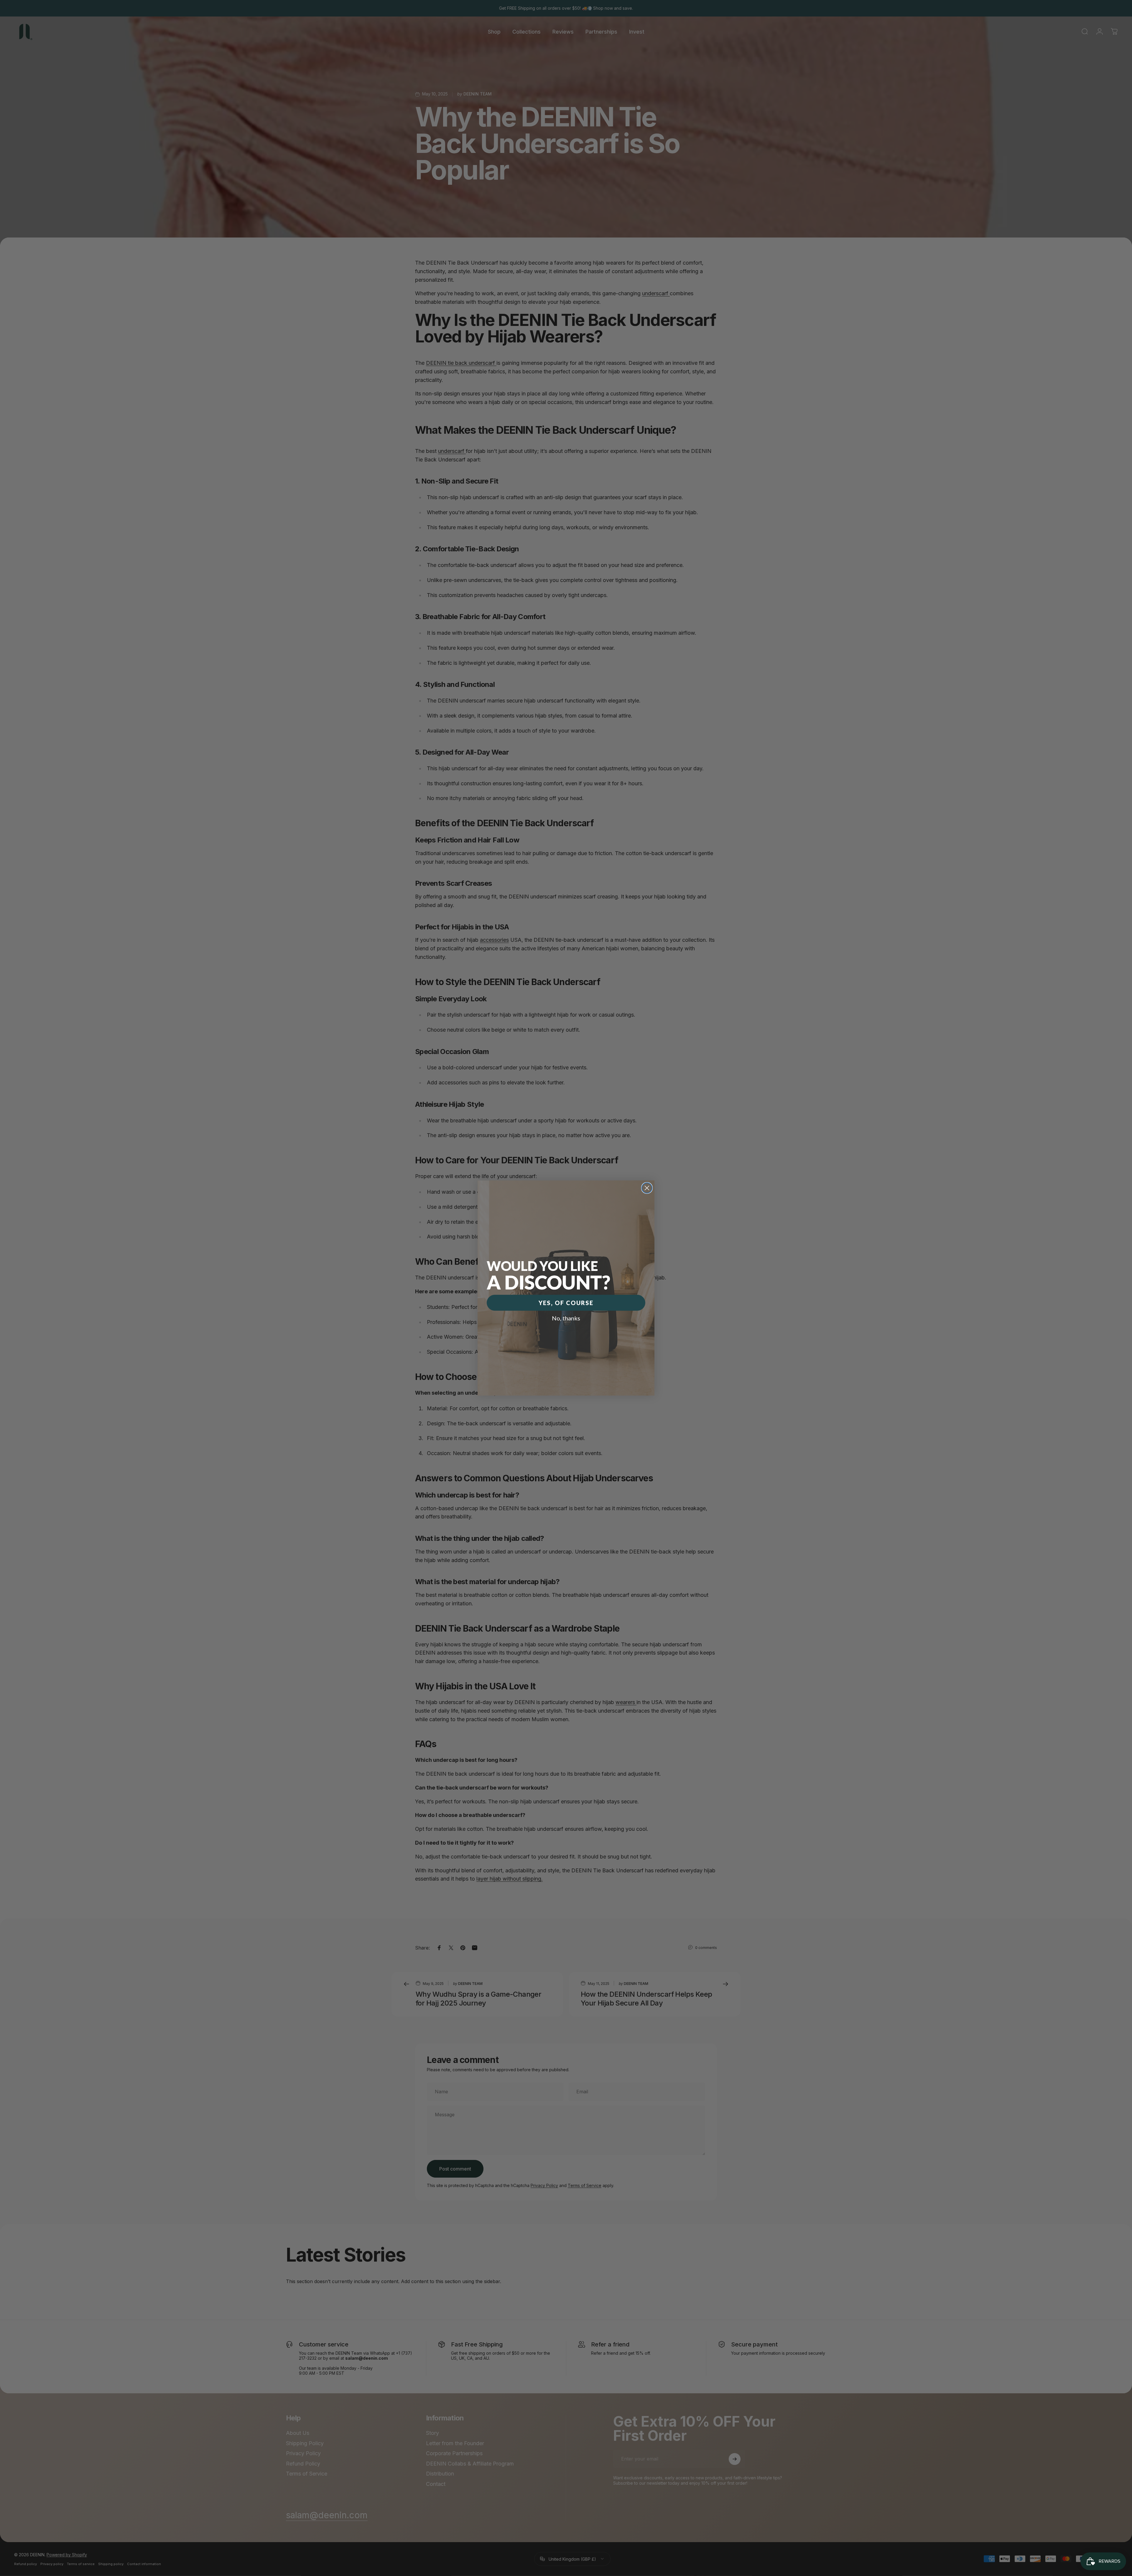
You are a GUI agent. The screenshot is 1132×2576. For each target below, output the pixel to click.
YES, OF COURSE (566, 1303)
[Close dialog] (647, 1188)
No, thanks (566, 1318)
